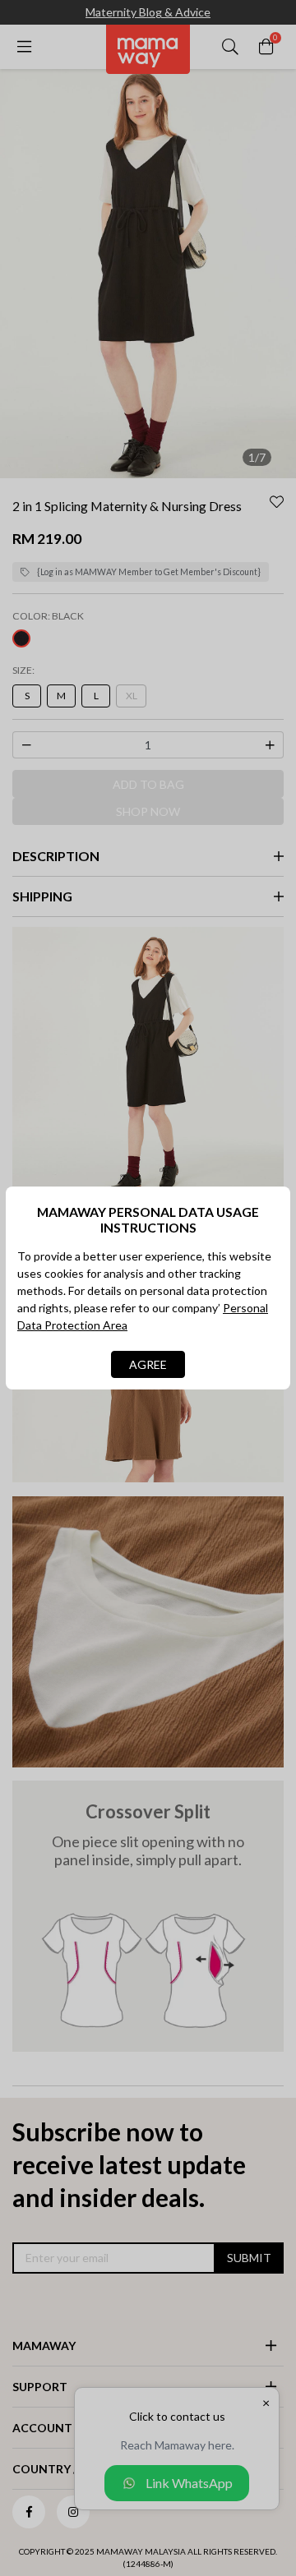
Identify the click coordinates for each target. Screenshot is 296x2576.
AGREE (148, 1364)
